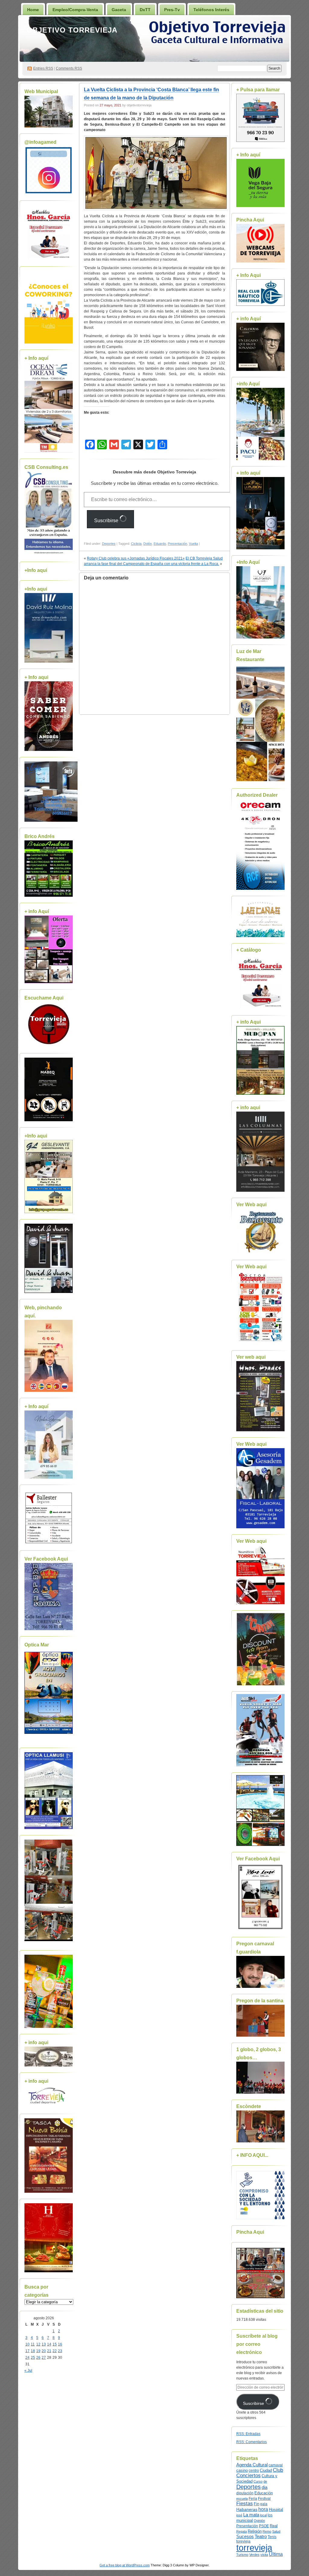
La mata (251, 2515)
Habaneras (247, 2510)
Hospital (276, 2510)
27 (44, 2358)
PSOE (264, 2526)
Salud (276, 2531)
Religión (255, 2531)
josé (239, 2515)
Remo (267, 2531)
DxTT (145, 10)
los (270, 2515)
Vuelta (193, 544)
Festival (264, 2499)
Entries (43, 68)
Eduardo (160, 544)
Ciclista (136, 544)
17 (27, 2351)
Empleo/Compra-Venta (75, 10)
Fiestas (245, 2504)
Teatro (261, 2536)
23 (60, 2351)
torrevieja (254, 2548)
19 (38, 2351)
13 (44, 2344)
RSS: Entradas (248, 2434)
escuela (242, 2499)
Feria (253, 2499)
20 (44, 2351)
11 (33, 2344)
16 (60, 2344)
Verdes (254, 2555)
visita (264, 2555)
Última (276, 2554)
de (265, 2481)
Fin (256, 2504)
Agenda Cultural (252, 2465)
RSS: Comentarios (252, 2442)
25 (33, 2358)
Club (278, 2470)
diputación (245, 2493)
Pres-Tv (172, 10)
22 (55, 2351)
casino (242, 2471)
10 (27, 2344)
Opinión (259, 2521)
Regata (242, 2531)
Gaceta (119, 10)
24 (27, 2358)
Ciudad (266, 2470)
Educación (264, 2493)
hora (263, 2509)
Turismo (242, 2555)
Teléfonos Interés (211, 10)
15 (55, 2344)
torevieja (243, 2541)
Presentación (177, 544)
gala (264, 2504)
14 (49, 2344)
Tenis (272, 2537)
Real (274, 2526)
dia (264, 2487)
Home (33, 10)
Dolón (148, 544)
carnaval (276, 2465)
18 (33, 2351)
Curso (258, 2481)
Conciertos (248, 2476)
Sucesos (245, 2537)
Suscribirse (107, 521)
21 (49, 2351)
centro (254, 2471)
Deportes (109, 544)
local (263, 2515)
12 (38, 2344)
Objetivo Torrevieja (72, 30)
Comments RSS (69, 68)
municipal (245, 2521)
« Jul (28, 2370)
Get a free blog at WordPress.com (125, 2565)
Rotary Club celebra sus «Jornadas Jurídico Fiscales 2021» (136, 558)
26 (38, 2358)
